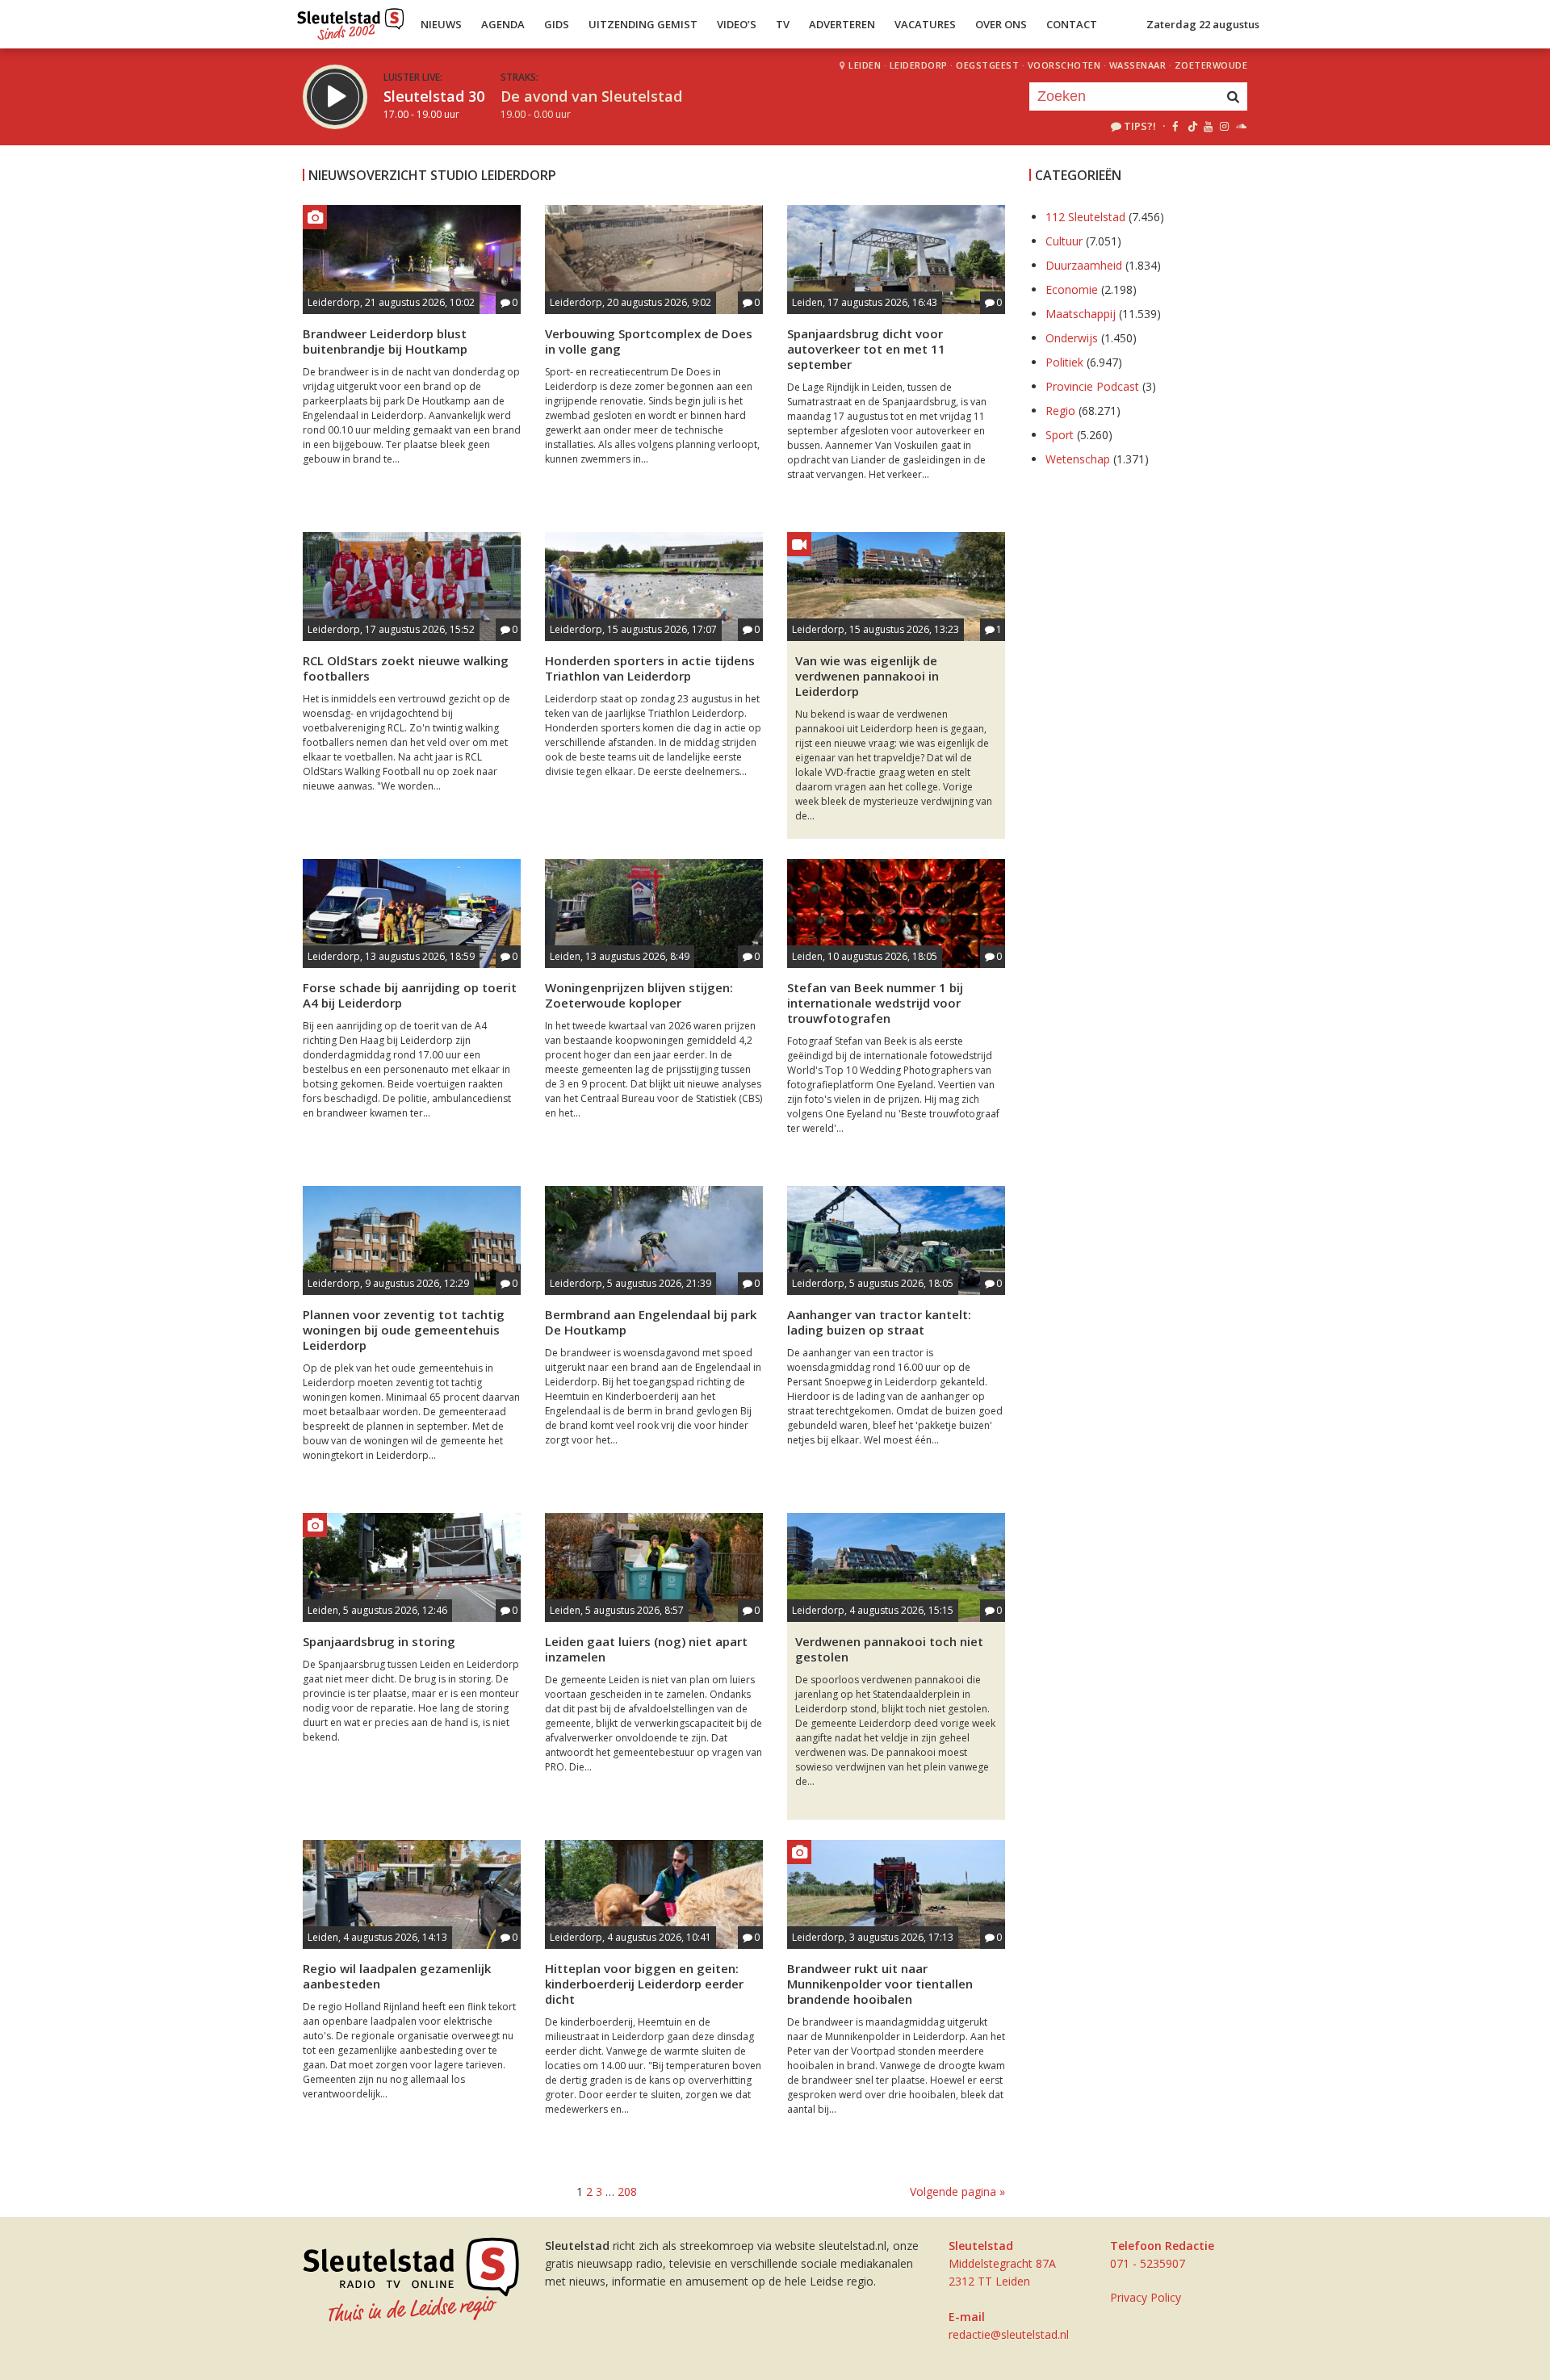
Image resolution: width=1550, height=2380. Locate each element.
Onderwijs (1072, 338)
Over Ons (1001, 24)
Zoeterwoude (1211, 65)
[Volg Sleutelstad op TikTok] (1191, 126)
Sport (1060, 435)
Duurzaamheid (1084, 265)
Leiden (865, 65)
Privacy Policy (1146, 2297)
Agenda (503, 24)
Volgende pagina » (957, 2191)
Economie (1072, 289)
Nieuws (441, 24)
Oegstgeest (987, 65)
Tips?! (1140, 126)
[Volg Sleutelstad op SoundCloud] (1240, 126)
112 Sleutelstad (1085, 217)
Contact (1072, 24)
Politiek (1064, 362)
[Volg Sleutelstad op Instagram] (1224, 126)
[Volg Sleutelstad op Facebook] (1175, 126)
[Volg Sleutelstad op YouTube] (1207, 126)
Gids (557, 24)
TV (783, 24)
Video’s (737, 24)
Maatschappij (1081, 314)
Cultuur (1064, 241)
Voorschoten (1064, 65)
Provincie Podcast (1092, 386)
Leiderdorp (919, 65)
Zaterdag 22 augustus (1203, 24)
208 (627, 2191)
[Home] (351, 20)
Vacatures (925, 24)
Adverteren (842, 24)
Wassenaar (1138, 65)
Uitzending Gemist (643, 24)
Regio (1060, 411)
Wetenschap (1078, 459)
